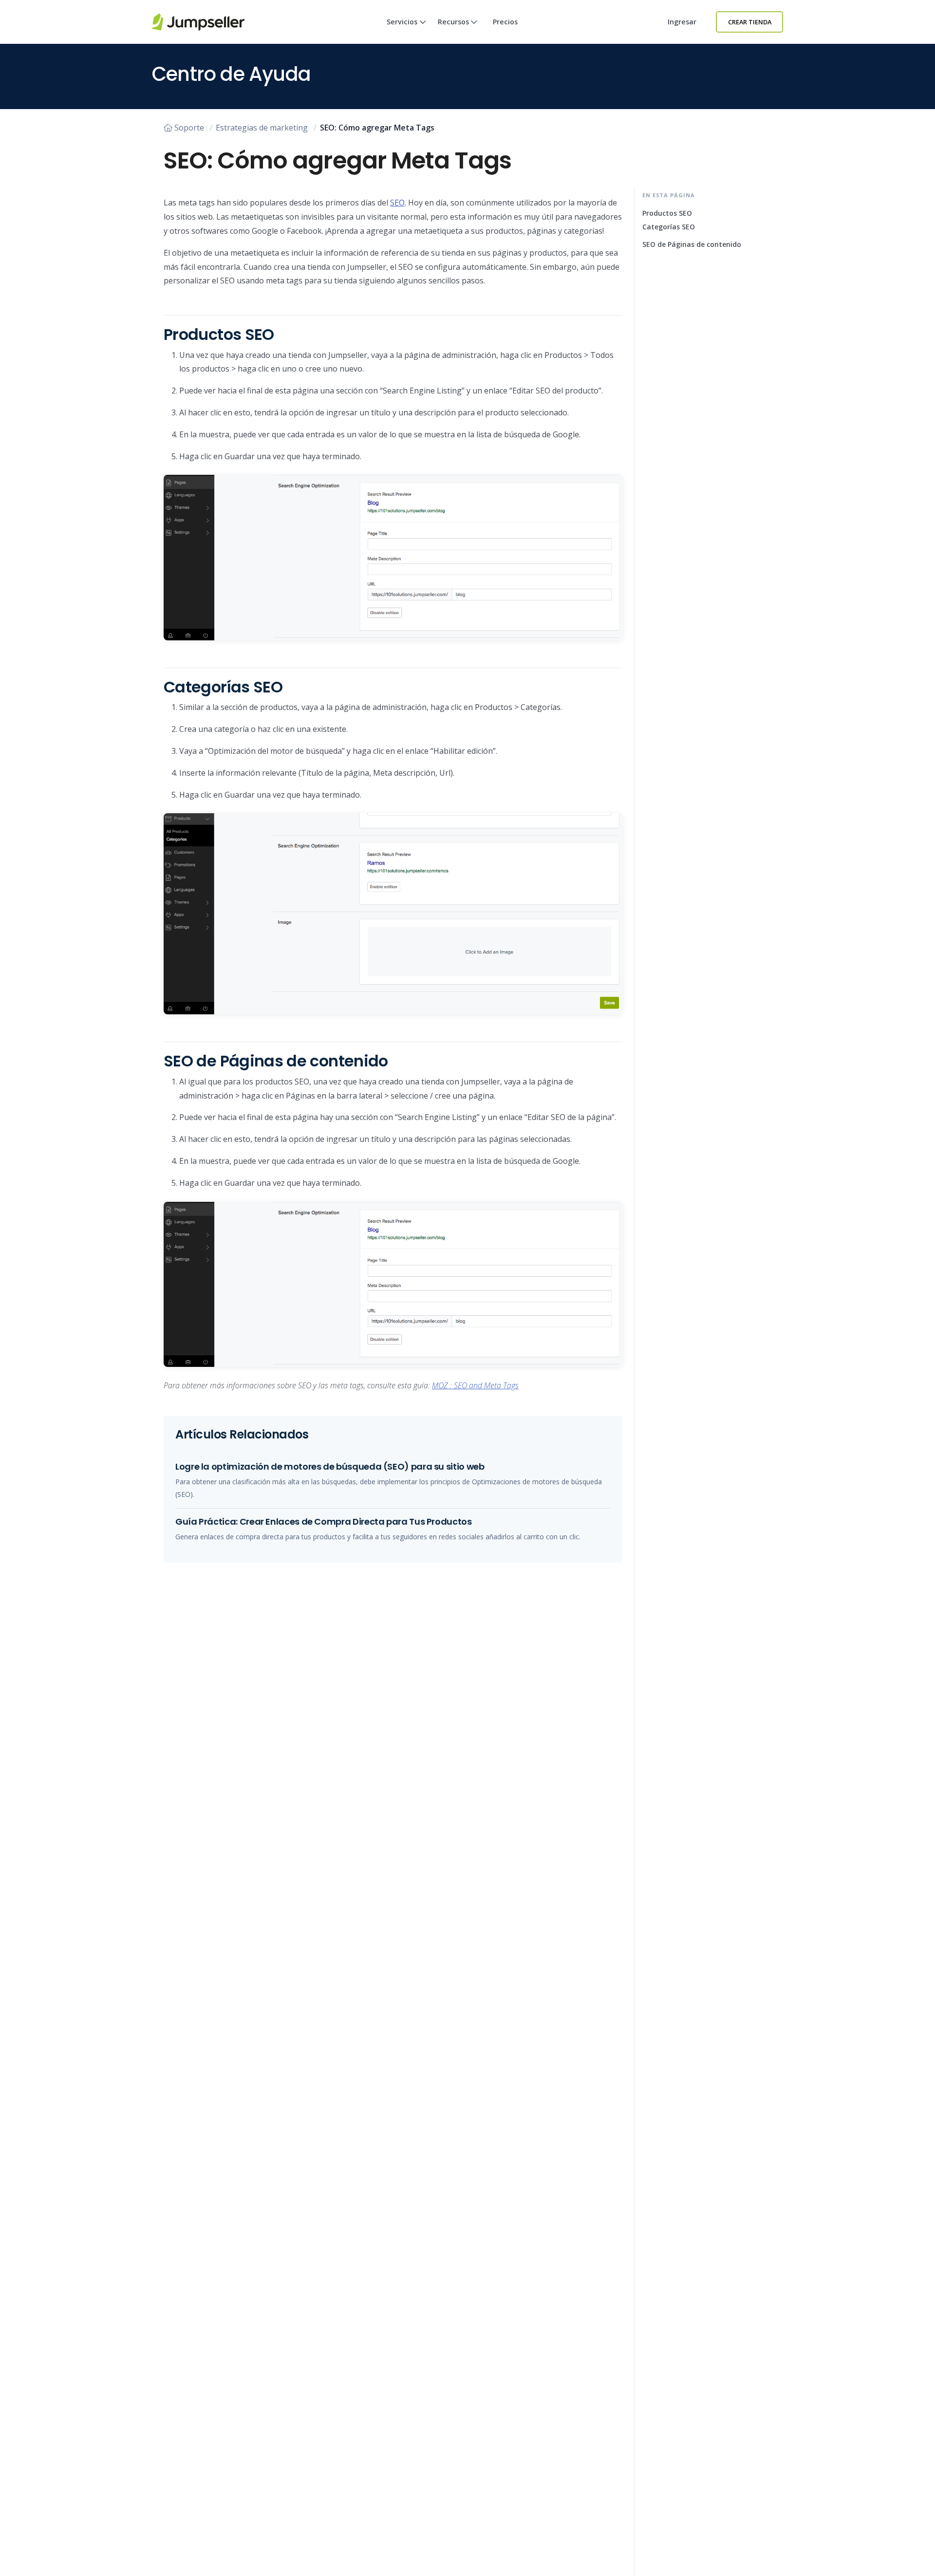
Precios (505, 22)
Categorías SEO (669, 227)
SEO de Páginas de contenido (692, 244)
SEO (397, 203)
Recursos (453, 22)
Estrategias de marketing (262, 128)
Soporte (189, 128)
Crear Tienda (750, 22)
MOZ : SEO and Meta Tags (475, 1385)
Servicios (402, 22)
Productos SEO (667, 213)
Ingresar (682, 22)
